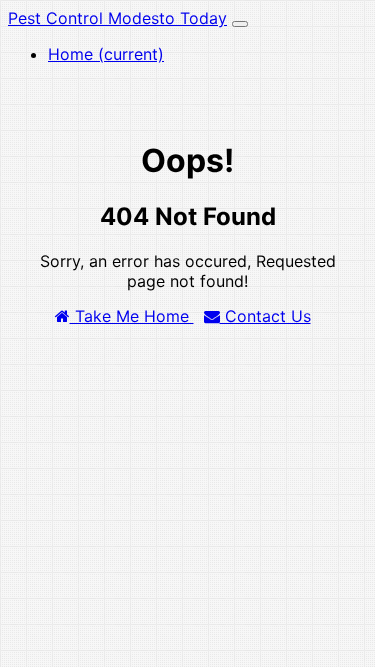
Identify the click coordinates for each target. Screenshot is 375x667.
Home (106, 54)
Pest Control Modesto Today (117, 18)
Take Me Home (132, 316)
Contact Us (265, 316)
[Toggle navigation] (240, 24)
